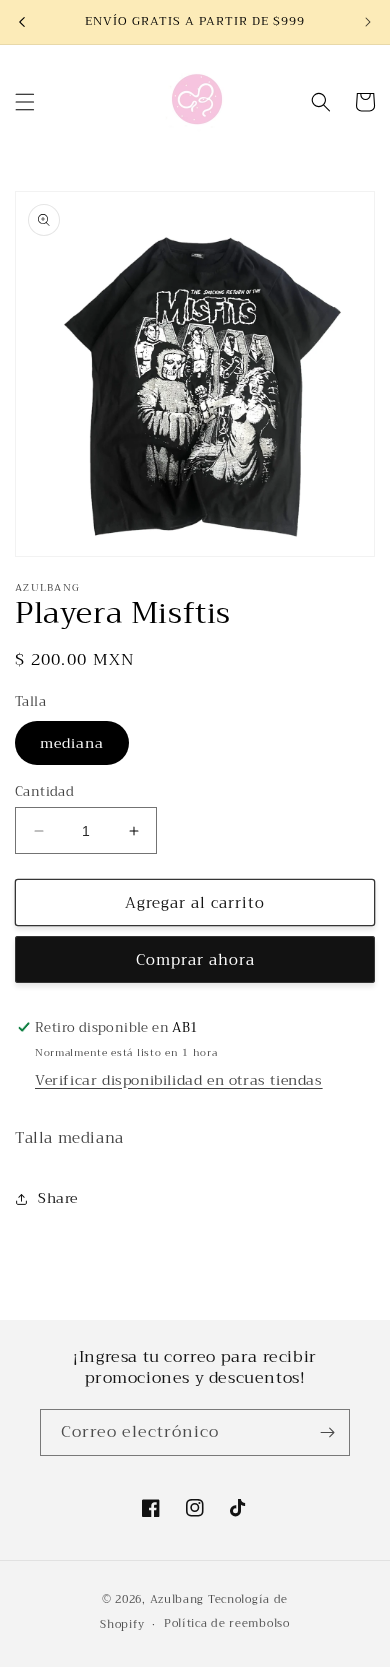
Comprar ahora (195, 960)
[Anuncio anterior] (22, 22)
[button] (25, 102)
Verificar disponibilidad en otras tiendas (179, 1080)
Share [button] (58, 1198)
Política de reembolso (227, 1623)
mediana (72, 743)
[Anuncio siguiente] (368, 22)
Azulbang (177, 1599)
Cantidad (44, 792)
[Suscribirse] (327, 1432)
